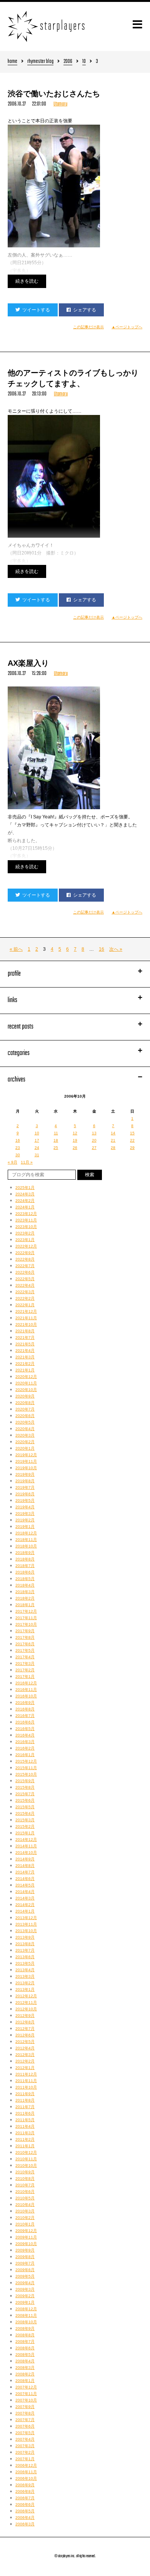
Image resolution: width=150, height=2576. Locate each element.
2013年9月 (25, 1937)
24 (37, 1148)
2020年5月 (25, 1422)
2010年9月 (25, 2172)
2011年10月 (26, 2087)
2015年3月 (25, 1820)
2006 (68, 62)
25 (56, 1148)
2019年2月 (25, 1520)
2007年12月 (26, 2387)
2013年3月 (25, 1976)
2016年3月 (25, 1742)
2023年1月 (25, 1240)
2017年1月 (25, 1676)
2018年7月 (25, 1566)
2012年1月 (25, 2068)
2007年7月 (25, 2420)
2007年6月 (25, 2426)
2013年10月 (26, 1931)
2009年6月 (25, 2270)
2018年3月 (25, 1592)
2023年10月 (26, 1227)
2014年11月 (26, 1846)
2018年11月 (26, 1540)
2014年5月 (25, 1885)
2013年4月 (25, 1970)
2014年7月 (25, 1872)
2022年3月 (25, 1292)
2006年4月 (25, 2518)
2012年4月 (25, 2048)
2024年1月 (25, 1207)
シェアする (85, 310)
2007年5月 (25, 2433)
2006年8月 (25, 2491)
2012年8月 (25, 2022)
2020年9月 (25, 1396)
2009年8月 (25, 2257)
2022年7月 (25, 1266)
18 (56, 1140)
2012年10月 (26, 2009)
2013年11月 (26, 1924)
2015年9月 (25, 1781)
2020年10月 (26, 1390)
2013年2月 (25, 1983)
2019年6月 (25, 1494)
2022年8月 (25, 1259)
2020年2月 (25, 1442)
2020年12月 (26, 1377)
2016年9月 (25, 1703)
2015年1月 (25, 1833)
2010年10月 (26, 2165)
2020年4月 (25, 1429)
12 (75, 1133)
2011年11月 (26, 2081)
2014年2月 (25, 1905)
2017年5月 (25, 1650)
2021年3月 (25, 1357)
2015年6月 (25, 1800)
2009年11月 (26, 2237)
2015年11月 (26, 1768)
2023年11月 (26, 1220)
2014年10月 (26, 1853)
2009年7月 (25, 2263)
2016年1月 (25, 1755)
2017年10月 (26, 1624)
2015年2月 (25, 1826)
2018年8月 (25, 1559)
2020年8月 (25, 1403)
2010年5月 (25, 2198)
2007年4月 (25, 2439)
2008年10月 (26, 2322)
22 (132, 1140)
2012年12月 (26, 1996)
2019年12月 (26, 1455)
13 (94, 1133)
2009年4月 (25, 2283)
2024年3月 (25, 1194)
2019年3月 (25, 1514)
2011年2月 (25, 2139)
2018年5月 (25, 1579)
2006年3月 (25, 2524)
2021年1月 (25, 1370)
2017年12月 (26, 1611)
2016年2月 (25, 1748)
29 (132, 1148)
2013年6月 (25, 1957)
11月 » (27, 1162)
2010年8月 (25, 2178)
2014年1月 (25, 1911)
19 (75, 1140)
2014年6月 (25, 1879)
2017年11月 (26, 1618)
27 (94, 1148)
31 (37, 1155)
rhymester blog (40, 62)
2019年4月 (25, 1507)
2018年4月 (25, 1585)
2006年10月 (26, 2478)
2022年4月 (25, 1285)
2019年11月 (26, 1461)
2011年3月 (25, 2133)
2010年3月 (25, 2211)
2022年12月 (26, 1246)
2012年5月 (25, 2042)
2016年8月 (25, 1709)
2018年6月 (25, 1572)
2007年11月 (26, 2394)
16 (102, 949)
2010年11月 (26, 2159)
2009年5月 (25, 2276)
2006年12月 (26, 2465)
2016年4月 (25, 1735)
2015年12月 (26, 1761)
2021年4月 (25, 1351)
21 (113, 1140)
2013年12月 (26, 1918)
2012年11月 (26, 2002)
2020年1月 (25, 1448)
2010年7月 (25, 2185)
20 (94, 1140)
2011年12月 (26, 2074)
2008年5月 (25, 2355)
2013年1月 (25, 1989)
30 (18, 1155)
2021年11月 (26, 1318)
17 (37, 1140)
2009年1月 (25, 2302)
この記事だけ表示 (88, 327)
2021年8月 (25, 1331)
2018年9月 (25, 1553)
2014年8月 (25, 1866)
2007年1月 (25, 2459)
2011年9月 (25, 2094)
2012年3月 (25, 2055)
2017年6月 (25, 1644)
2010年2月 (25, 2218)
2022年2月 (25, 1298)
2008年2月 (25, 2374)
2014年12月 (26, 1839)
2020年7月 (25, 1409)
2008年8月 (25, 2335)
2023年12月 (26, 1214)
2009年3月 (25, 2289)
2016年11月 (26, 1690)
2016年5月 (25, 1729)
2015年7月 (25, 1794)
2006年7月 (25, 2498)
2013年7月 (25, 1950)
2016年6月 (25, 1722)
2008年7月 (25, 2341)
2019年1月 (25, 1527)
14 (113, 1133)
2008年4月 (25, 2361)
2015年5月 (25, 1807)
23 (18, 1148)
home (12, 62)
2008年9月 (25, 2328)
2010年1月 (25, 2224)
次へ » (116, 949)
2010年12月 (26, 2152)
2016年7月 (25, 1716)
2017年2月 (25, 1670)
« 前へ (16, 949)
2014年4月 (25, 1892)
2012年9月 (25, 2016)
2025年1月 (25, 1188)
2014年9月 (25, 1859)
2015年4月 (25, 1813)
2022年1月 (25, 1305)
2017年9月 (25, 1631)
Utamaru (60, 104)
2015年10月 (26, 1774)
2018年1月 (25, 1605)
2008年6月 (25, 2348)
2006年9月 (25, 2485)
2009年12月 (26, 2231)
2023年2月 (25, 1233)
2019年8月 (25, 1481)
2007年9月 (25, 2407)
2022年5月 (25, 1279)
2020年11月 (26, 1383)
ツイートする (36, 310)
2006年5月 (25, 2511)
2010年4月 (25, 2205)
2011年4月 (25, 2126)
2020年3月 (25, 1435)
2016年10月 (26, 1696)
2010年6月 (25, 2192)
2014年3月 (25, 1898)
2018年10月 (26, 1546)
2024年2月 (25, 1201)
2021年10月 (26, 1324)
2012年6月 (25, 2035)
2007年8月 (25, 2413)
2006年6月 (25, 2504)
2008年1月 (25, 2381)
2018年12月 (26, 1533)
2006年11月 (26, 2472)
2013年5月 (25, 1963)
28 (113, 1148)
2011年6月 (25, 2113)
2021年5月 (25, 1344)
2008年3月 (25, 2368)
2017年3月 (25, 1663)
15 (132, 1133)
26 (75, 1148)
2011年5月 (25, 2120)
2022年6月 (25, 1272)
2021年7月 (25, 1337)
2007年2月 (25, 2452)
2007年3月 (25, 2446)
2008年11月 (26, 2315)
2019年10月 (26, 1468)
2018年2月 (25, 1598)
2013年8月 (25, 1944)
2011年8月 (25, 2100)
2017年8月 (25, 1637)
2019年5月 (25, 1500)
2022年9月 (25, 1253)
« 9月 (12, 1162)
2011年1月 (25, 2146)
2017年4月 (25, 1657)
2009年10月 (26, 2244)
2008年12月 (26, 2309)
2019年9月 (25, 1474)
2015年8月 (25, 1787)
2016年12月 (26, 1683)
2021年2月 (25, 1364)
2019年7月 (25, 1487)
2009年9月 (25, 2250)
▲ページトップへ (127, 327)
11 (56, 1133)
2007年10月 (26, 2400)
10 (84, 62)
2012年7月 (25, 2029)
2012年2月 (25, 2061)
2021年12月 (26, 1311)
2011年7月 (25, 2107)
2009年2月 (25, 2296)
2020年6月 (25, 1416)
